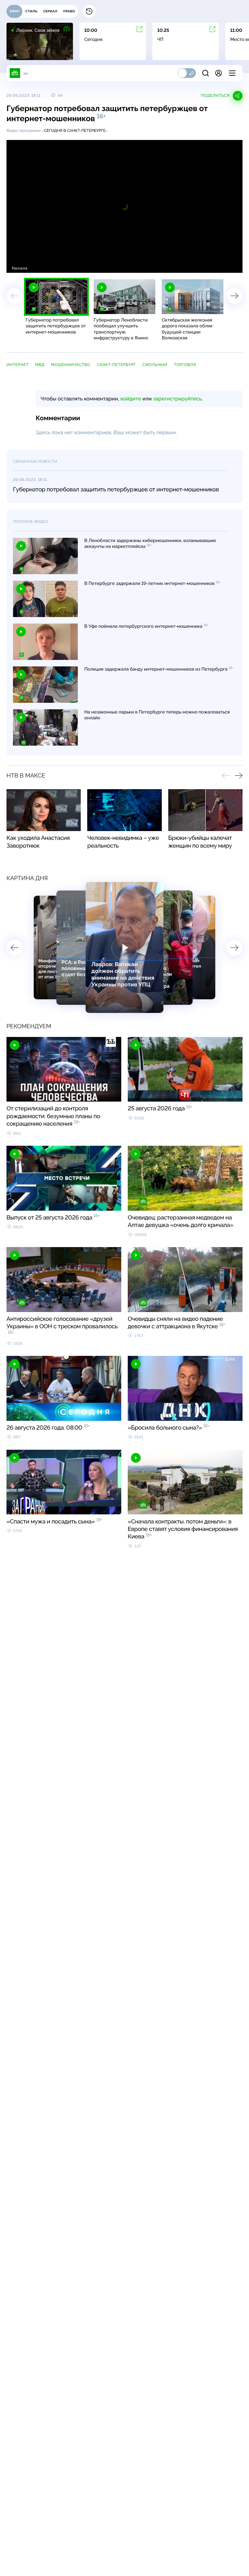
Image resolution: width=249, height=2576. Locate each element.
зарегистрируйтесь (177, 399)
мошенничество (71, 365)
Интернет (18, 365)
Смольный (155, 365)
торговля (185, 365)
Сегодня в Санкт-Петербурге (75, 131)
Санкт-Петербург (116, 365)
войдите (131, 399)
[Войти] (219, 73)
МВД (40, 365)
